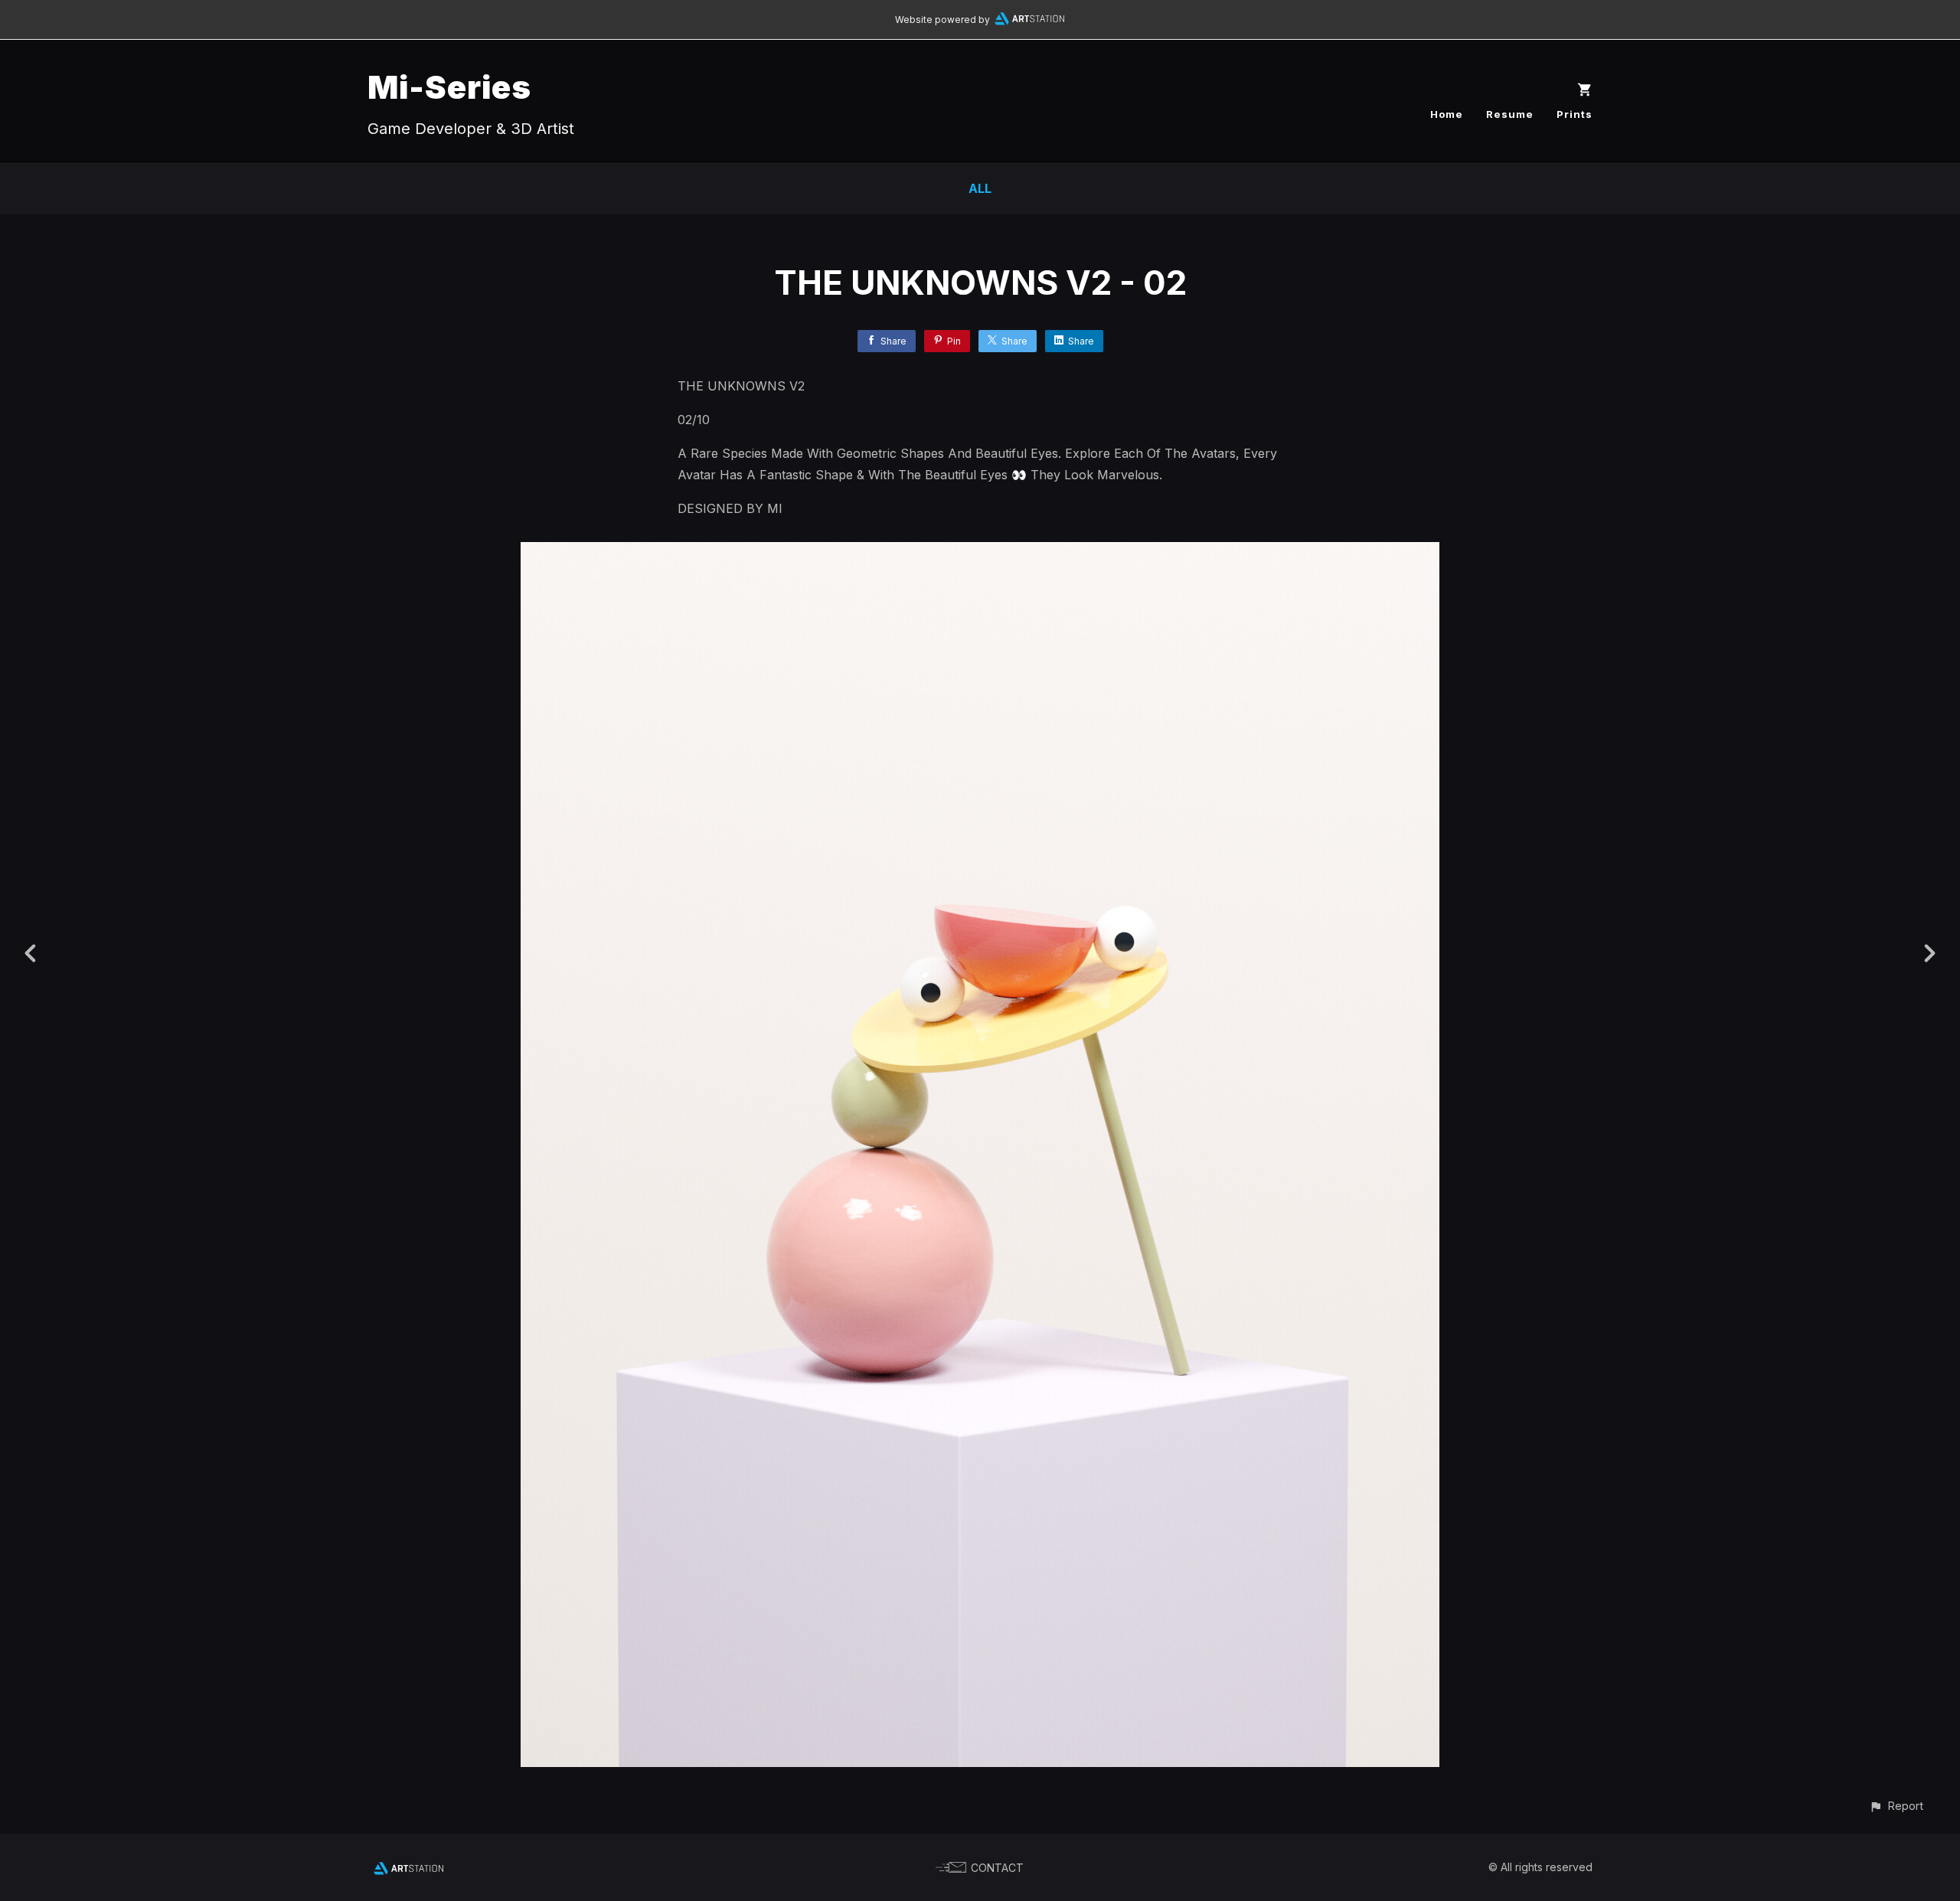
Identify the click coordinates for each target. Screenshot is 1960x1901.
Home (1447, 114)
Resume (1510, 114)
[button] (1896, 1806)
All (980, 188)
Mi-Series (449, 87)
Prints (1575, 114)
